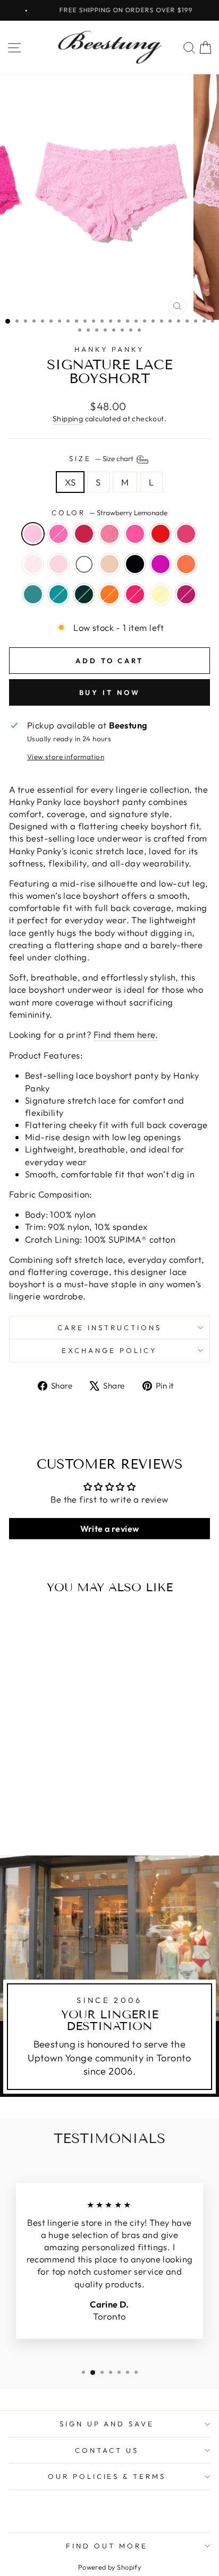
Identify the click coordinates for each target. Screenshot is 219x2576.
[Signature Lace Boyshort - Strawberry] (53, 1789)
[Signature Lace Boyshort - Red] (78, 1789)
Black (135, 564)
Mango (186, 564)
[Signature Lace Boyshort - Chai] (66, 1799)
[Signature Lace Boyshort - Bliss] (41, 1799)
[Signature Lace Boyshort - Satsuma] (78, 1809)
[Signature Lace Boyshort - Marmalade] (66, 1789)
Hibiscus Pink (186, 594)
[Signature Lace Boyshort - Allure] (41, 1789)
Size (102, 458)
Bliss (58, 564)
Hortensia (161, 564)
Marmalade (135, 534)
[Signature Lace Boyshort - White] (53, 1799)
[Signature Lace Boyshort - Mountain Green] (66, 1809)
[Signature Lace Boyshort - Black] (78, 1799)
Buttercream (161, 594)
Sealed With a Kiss (135, 594)
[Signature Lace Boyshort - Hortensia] (17, 1809)
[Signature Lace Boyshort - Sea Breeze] (41, 1809)
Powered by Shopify (109, 2567)
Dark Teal (58, 594)
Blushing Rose (33, 564)
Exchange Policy (109, 1350)
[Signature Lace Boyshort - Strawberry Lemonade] (17, 1789)
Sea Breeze (33, 594)
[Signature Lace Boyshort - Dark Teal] (53, 1809)
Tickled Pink (186, 534)
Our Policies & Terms (107, 2476)
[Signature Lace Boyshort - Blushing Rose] (29, 1799)
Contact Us (107, 2450)
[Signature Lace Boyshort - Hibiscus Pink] (59, 1819)
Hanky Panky (110, 349)
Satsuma (109, 594)
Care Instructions (109, 1328)
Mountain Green (84, 594)
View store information (66, 757)
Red (161, 534)
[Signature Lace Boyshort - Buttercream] (47, 1819)
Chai (109, 564)
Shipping (68, 419)
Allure (84, 534)
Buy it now (110, 692)
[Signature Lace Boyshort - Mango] (29, 1809)
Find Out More (107, 2546)
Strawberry (109, 534)
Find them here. (126, 1034)
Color (110, 513)
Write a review (110, 1529)
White (84, 564)
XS (70, 482)
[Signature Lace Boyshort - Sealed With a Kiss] (35, 1819)
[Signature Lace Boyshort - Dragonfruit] (29, 1789)
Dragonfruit (58, 534)
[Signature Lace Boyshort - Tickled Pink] (17, 1799)
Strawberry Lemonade (33, 534)
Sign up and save (107, 2424)
